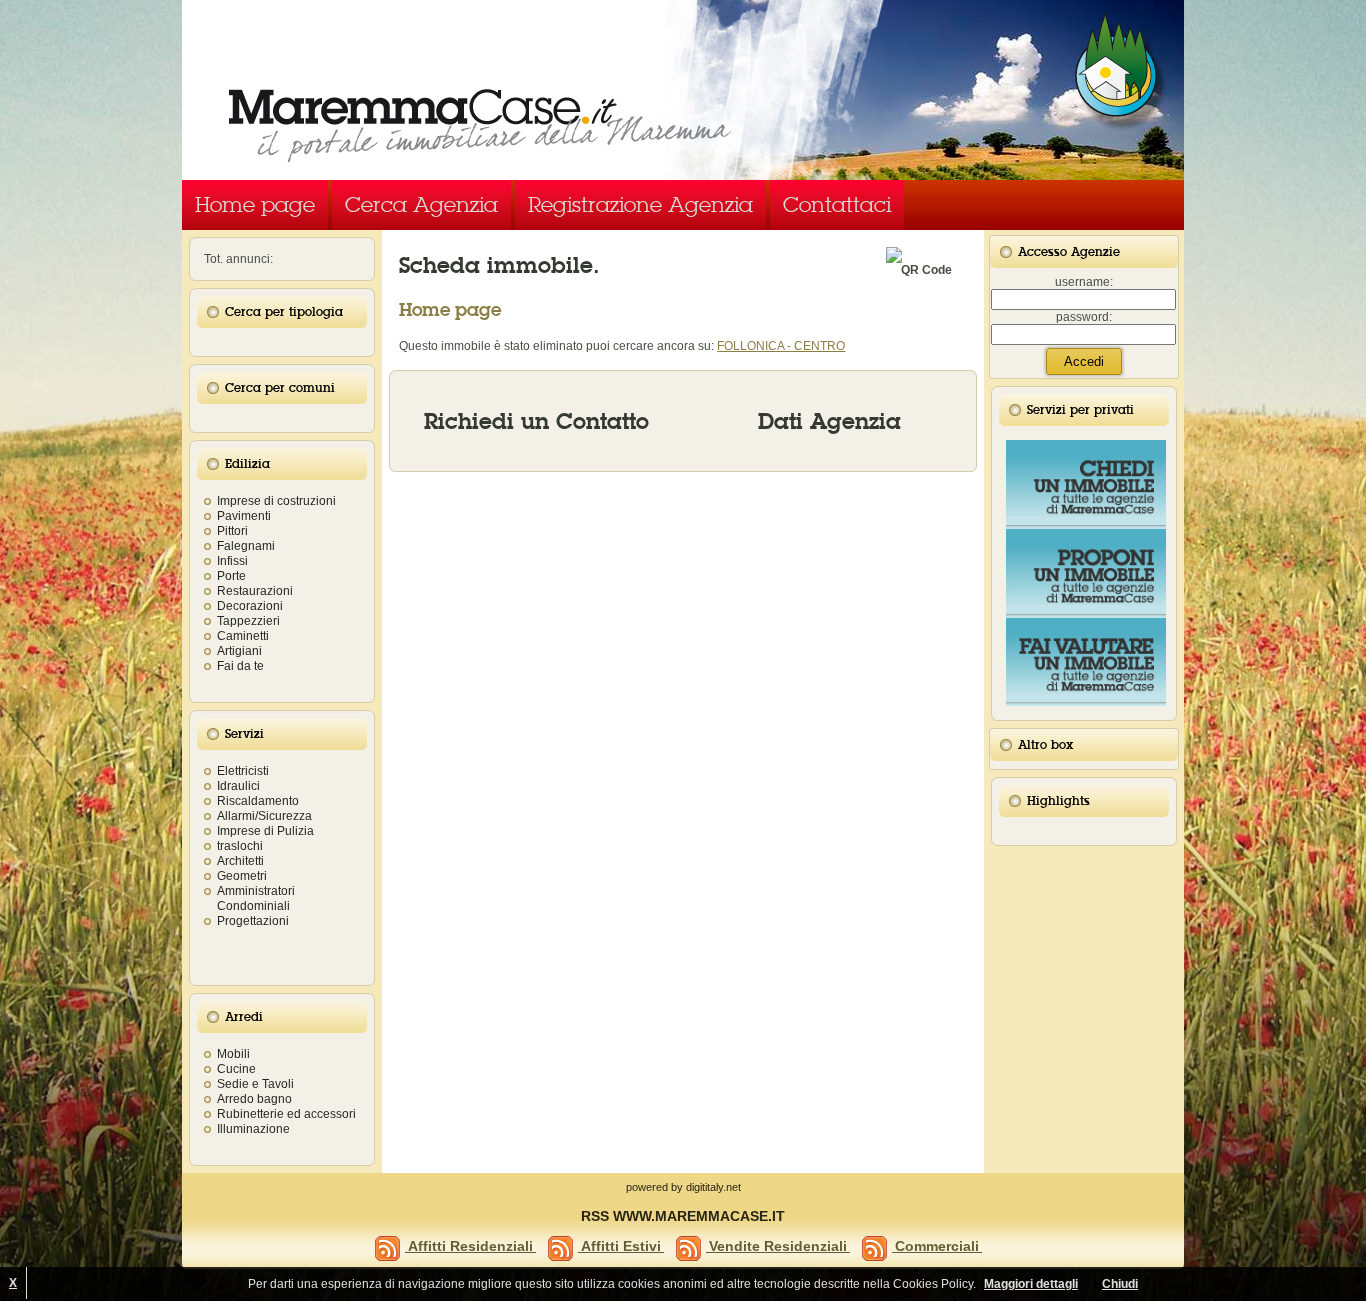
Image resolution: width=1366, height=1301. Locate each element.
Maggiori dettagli (1031, 1284)
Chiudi (1120, 1284)
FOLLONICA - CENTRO (781, 346)
